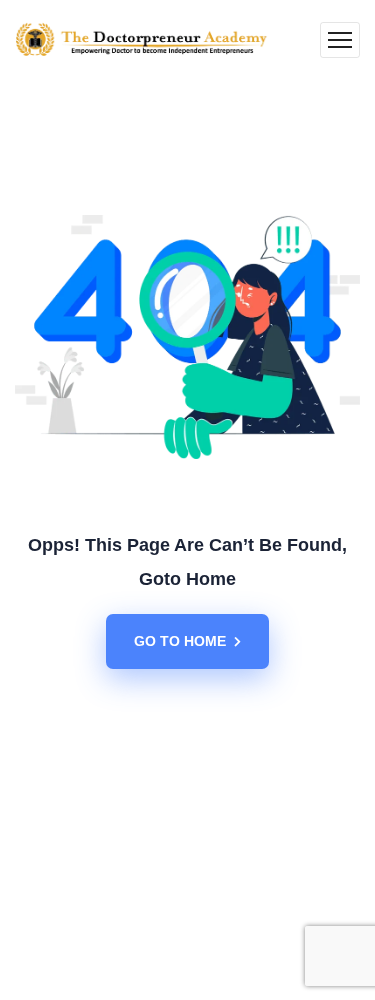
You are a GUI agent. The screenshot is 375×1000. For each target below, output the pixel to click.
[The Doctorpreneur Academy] (141, 40)
